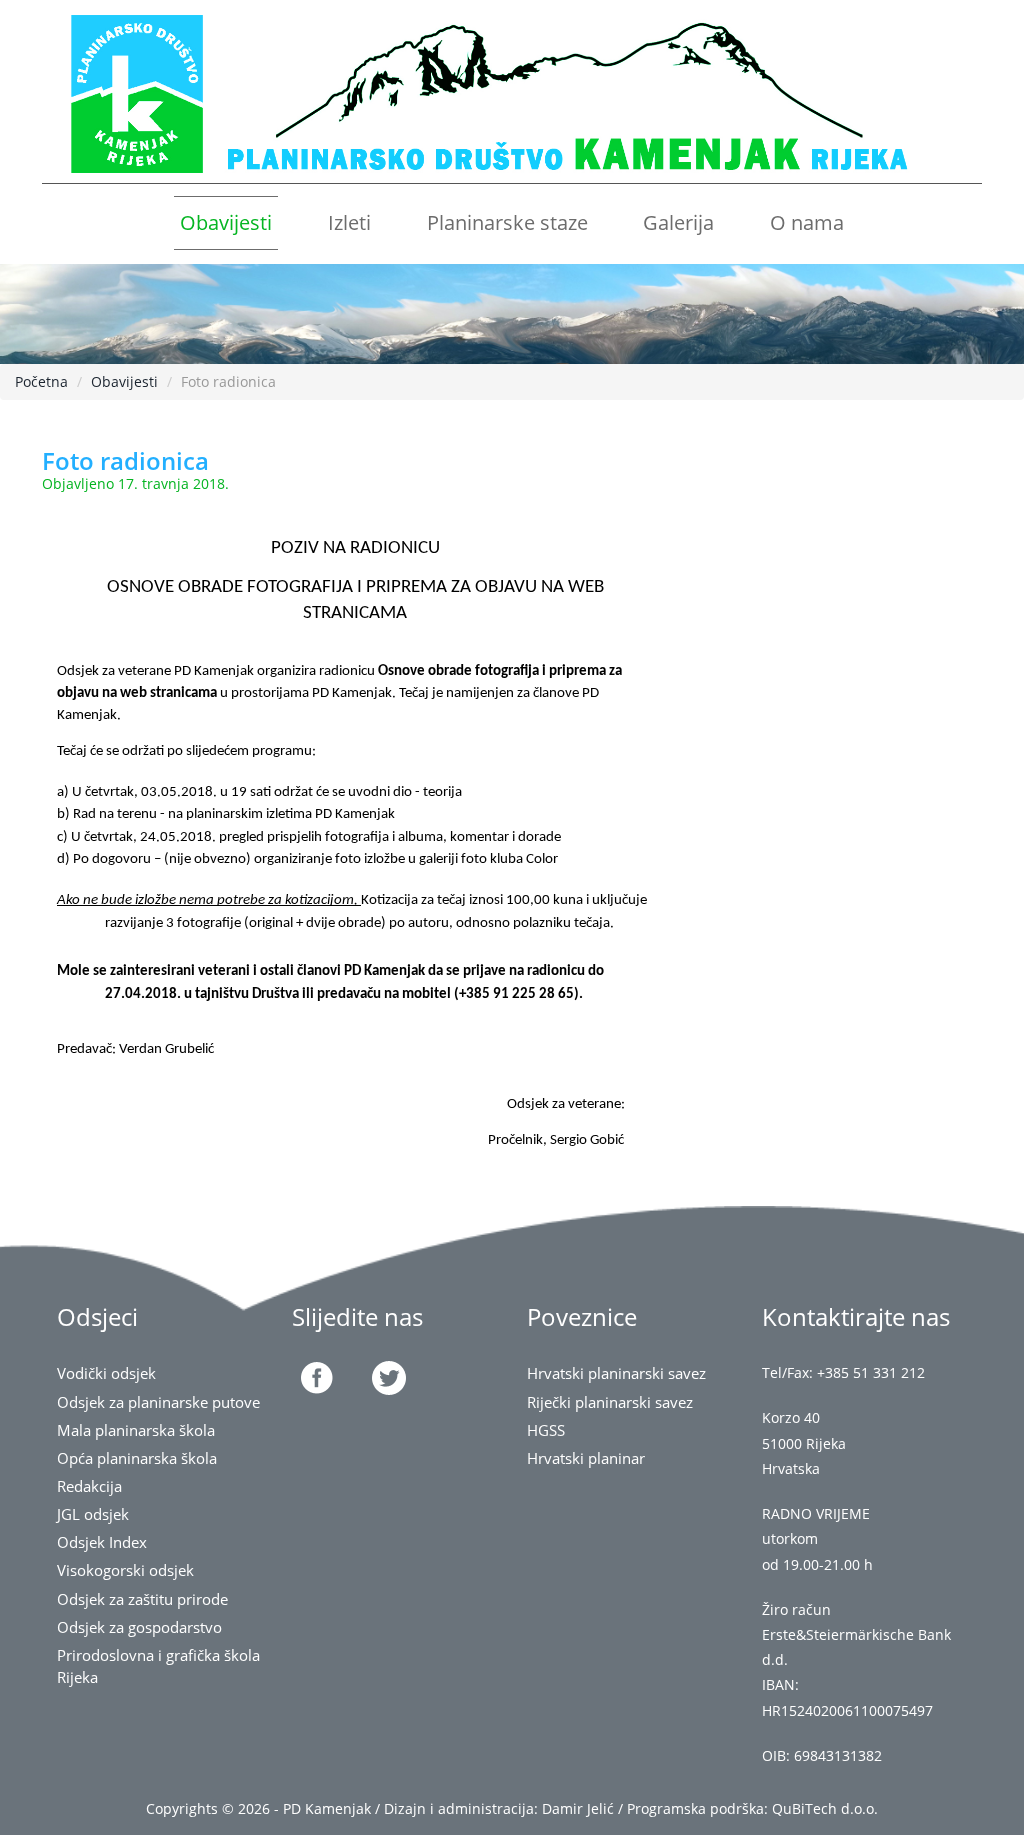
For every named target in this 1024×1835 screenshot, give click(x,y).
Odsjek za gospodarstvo (139, 1627)
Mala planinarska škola (136, 1430)
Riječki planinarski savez (610, 1402)
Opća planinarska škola (137, 1458)
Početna (41, 381)
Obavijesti (226, 222)
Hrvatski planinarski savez (616, 1373)
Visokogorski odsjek (125, 1570)
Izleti (349, 222)
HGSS (546, 1430)
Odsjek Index (102, 1542)
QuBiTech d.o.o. (825, 1808)
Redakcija (89, 1486)
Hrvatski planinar (586, 1458)
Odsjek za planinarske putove (158, 1402)
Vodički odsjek (106, 1373)
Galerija (678, 222)
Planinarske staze (507, 222)
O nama (807, 222)
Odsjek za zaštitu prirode (142, 1599)
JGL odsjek (93, 1514)
